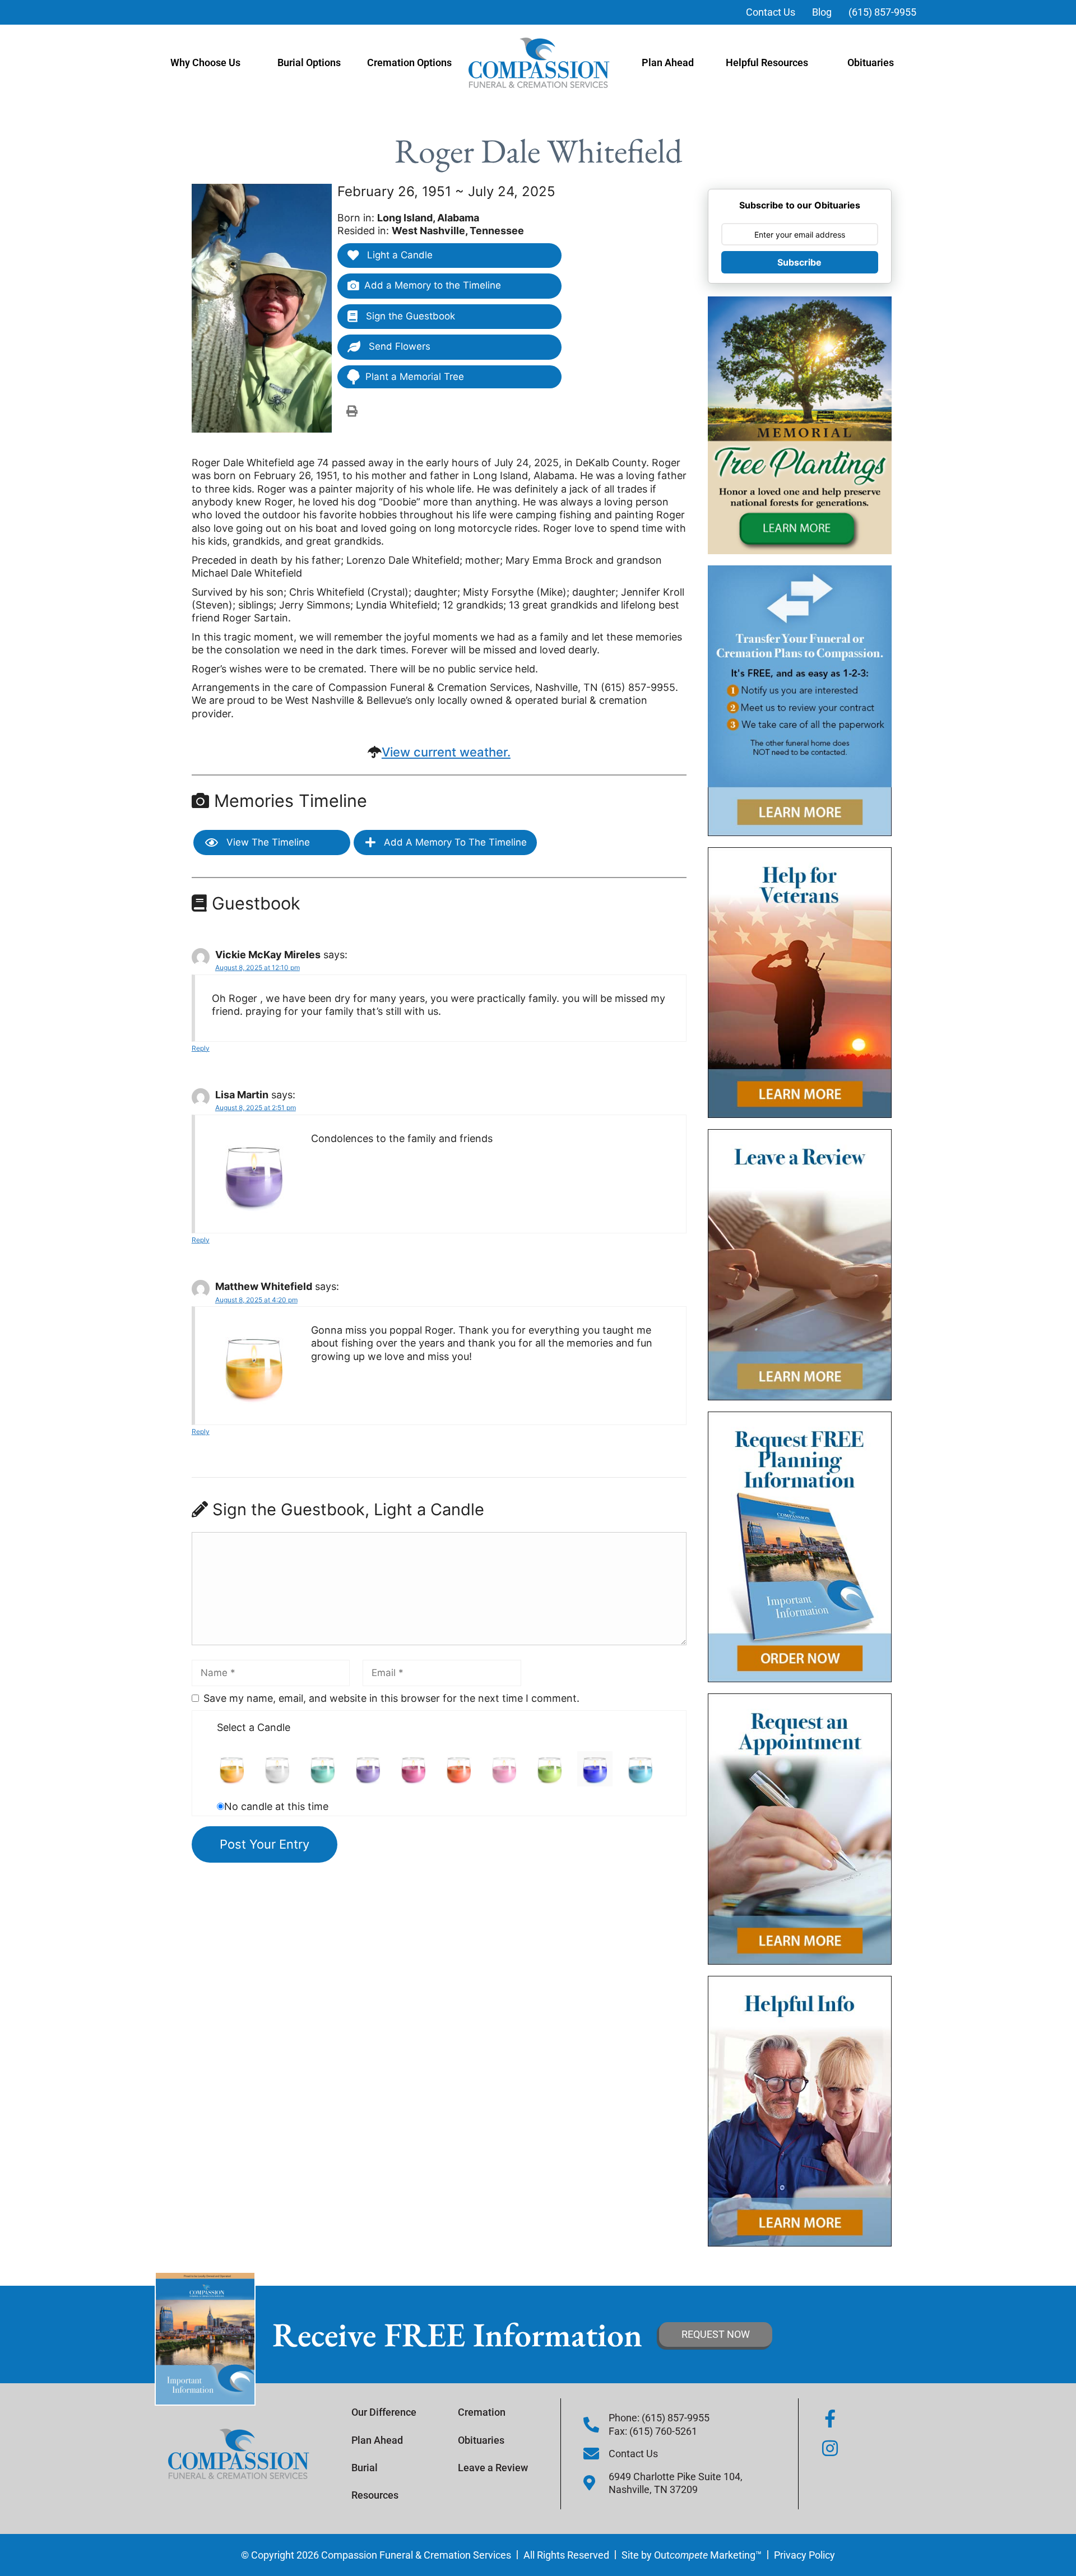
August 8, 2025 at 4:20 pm (256, 1300)
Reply (201, 1048)
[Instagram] (830, 2448)
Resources (375, 2495)
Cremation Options (409, 62)
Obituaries (871, 62)
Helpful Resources (767, 62)
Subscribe (799, 262)
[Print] (352, 411)
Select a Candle (254, 1727)
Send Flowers (398, 346)
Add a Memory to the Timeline (433, 285)
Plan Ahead (668, 62)
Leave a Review (493, 2468)
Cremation (482, 2412)
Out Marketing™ (708, 2555)
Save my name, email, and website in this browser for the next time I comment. (391, 1698)
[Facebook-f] (830, 2419)
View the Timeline (267, 842)
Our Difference (384, 2412)
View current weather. (446, 752)
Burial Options (309, 62)
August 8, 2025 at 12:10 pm (258, 967)
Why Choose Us (205, 62)
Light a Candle (398, 255)
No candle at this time (276, 1806)
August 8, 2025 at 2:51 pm (256, 1108)
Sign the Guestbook (409, 316)
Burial (365, 2468)
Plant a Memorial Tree (415, 377)
